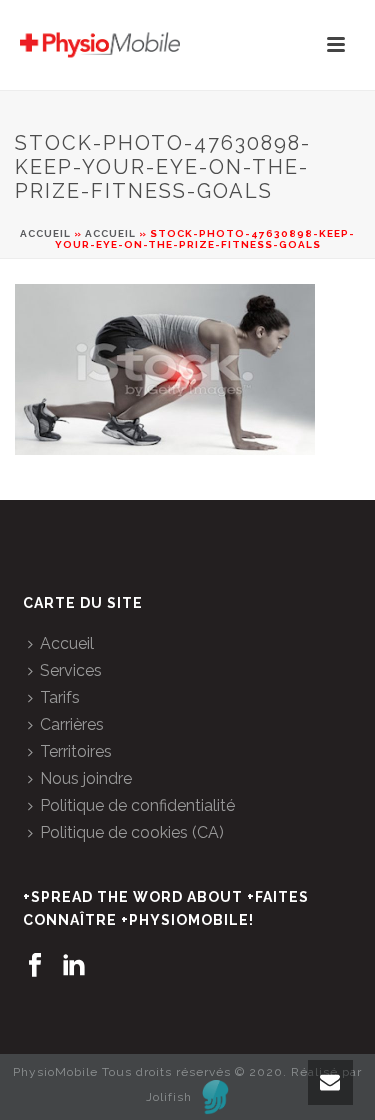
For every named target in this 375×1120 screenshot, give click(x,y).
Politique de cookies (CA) (132, 832)
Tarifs (60, 697)
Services (71, 670)
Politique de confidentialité (137, 805)
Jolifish (169, 1097)
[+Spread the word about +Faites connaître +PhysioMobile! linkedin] (74, 966)
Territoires (76, 751)
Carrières (72, 724)
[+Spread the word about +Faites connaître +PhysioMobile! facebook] (35, 966)
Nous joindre (86, 778)
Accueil (45, 233)
